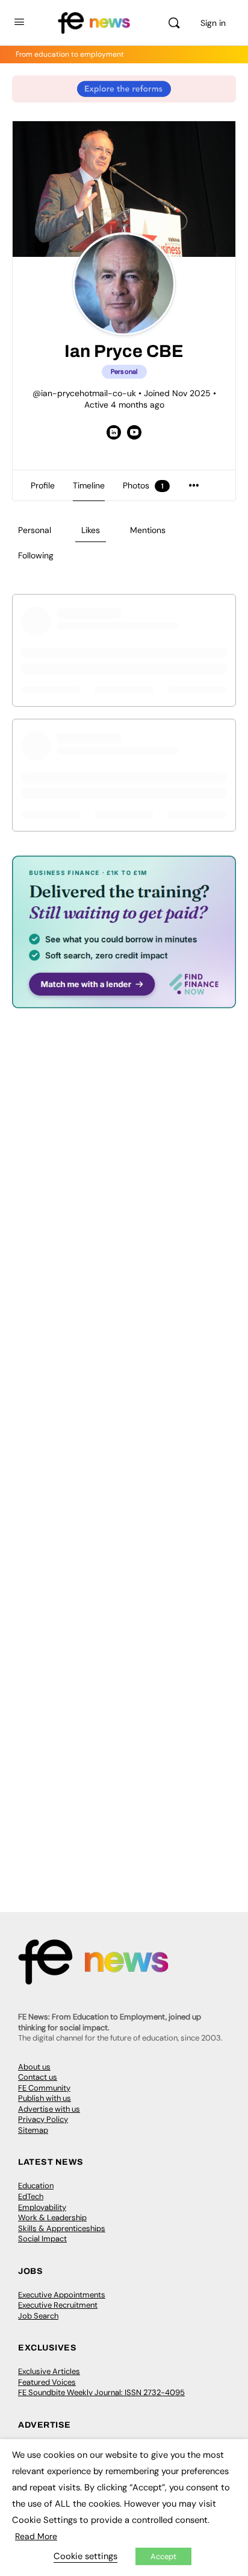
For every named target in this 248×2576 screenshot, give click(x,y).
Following (36, 555)
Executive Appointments (62, 2295)
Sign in (213, 23)
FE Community (44, 2088)
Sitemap (33, 2130)
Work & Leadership (52, 2218)
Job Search (38, 2316)
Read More (36, 2536)
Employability (42, 2207)
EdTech (31, 2196)
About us (34, 2067)
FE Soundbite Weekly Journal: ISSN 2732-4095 (101, 2392)
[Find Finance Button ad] (124, 1000)
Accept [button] (163, 2556)
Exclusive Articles (49, 2371)
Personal (35, 530)
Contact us (38, 2077)
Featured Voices (47, 2382)
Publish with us (45, 2098)
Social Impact (42, 2239)
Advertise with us (49, 2109)
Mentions (148, 530)
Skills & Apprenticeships (62, 2228)
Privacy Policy (43, 2119)
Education (36, 2186)
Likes (91, 530)
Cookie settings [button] (85, 2556)
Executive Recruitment (58, 2305)
